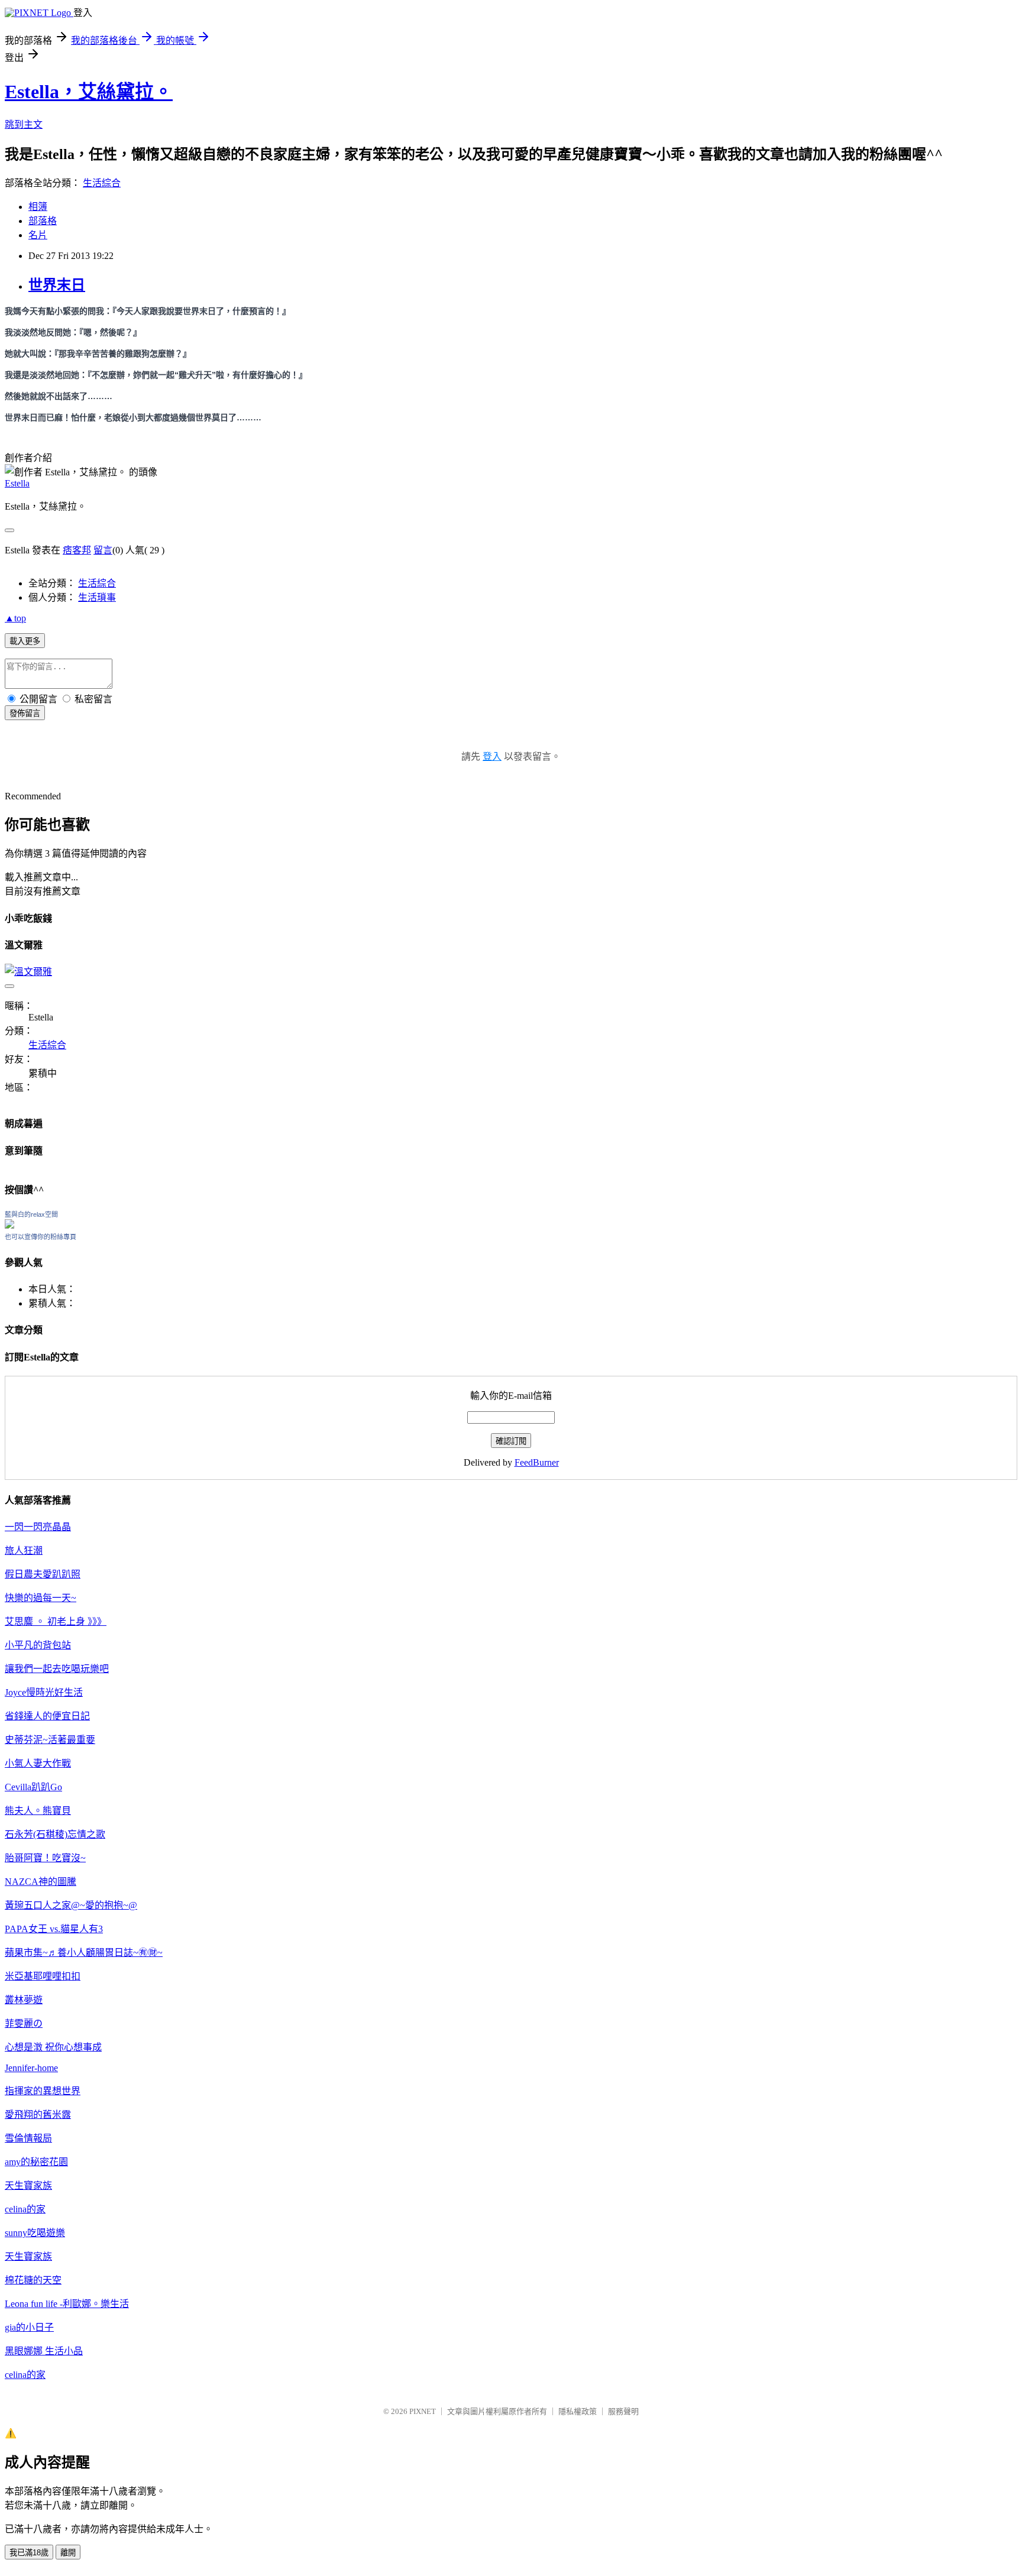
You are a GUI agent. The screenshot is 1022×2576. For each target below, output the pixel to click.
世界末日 (57, 285)
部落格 (43, 221)
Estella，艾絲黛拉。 (89, 92)
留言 (103, 550)
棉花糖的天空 (33, 2280)
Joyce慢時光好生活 (44, 1692)
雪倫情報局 (28, 2138)
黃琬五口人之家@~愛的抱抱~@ (71, 1905)
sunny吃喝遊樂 (35, 2233)
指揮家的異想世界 (43, 2091)
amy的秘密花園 (36, 2162)
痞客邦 (77, 550)
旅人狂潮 (24, 1551)
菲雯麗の (24, 2023)
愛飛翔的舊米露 (38, 2115)
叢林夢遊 (24, 2000)
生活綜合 (102, 183)
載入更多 (25, 641)
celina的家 (25, 2209)
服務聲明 (623, 2411)
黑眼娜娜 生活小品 (44, 2351)
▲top (15, 618)
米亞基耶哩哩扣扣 (43, 1976)
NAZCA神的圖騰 (41, 1882)
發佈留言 (25, 713)
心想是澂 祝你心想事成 (53, 2047)
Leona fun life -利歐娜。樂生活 (67, 2304)
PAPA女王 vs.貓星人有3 (54, 1929)
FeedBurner (537, 1462)
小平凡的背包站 (38, 1645)
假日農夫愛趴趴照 (43, 1574)
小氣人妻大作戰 (38, 1763)
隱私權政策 (578, 2411)
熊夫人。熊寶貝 (38, 1811)
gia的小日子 (29, 2327)
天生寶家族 (28, 2185)
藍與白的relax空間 (31, 1214)
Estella (17, 483)
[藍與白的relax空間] (9, 1225)
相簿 (38, 207)
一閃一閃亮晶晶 (38, 1527)
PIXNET (423, 2411)
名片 (38, 235)
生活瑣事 (97, 597)
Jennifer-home (31, 2068)
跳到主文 (24, 124)
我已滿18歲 (29, 2553)
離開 (68, 2553)
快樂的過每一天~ (41, 1598)
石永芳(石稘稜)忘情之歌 (55, 1834)
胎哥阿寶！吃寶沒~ (45, 1858)
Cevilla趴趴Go (33, 1787)
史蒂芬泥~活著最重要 (50, 1740)
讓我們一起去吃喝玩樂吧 (57, 1669)
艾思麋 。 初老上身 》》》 (56, 1621)
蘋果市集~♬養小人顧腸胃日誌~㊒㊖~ (84, 1953)
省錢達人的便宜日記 (47, 1716)
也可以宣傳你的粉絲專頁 (41, 1237)
